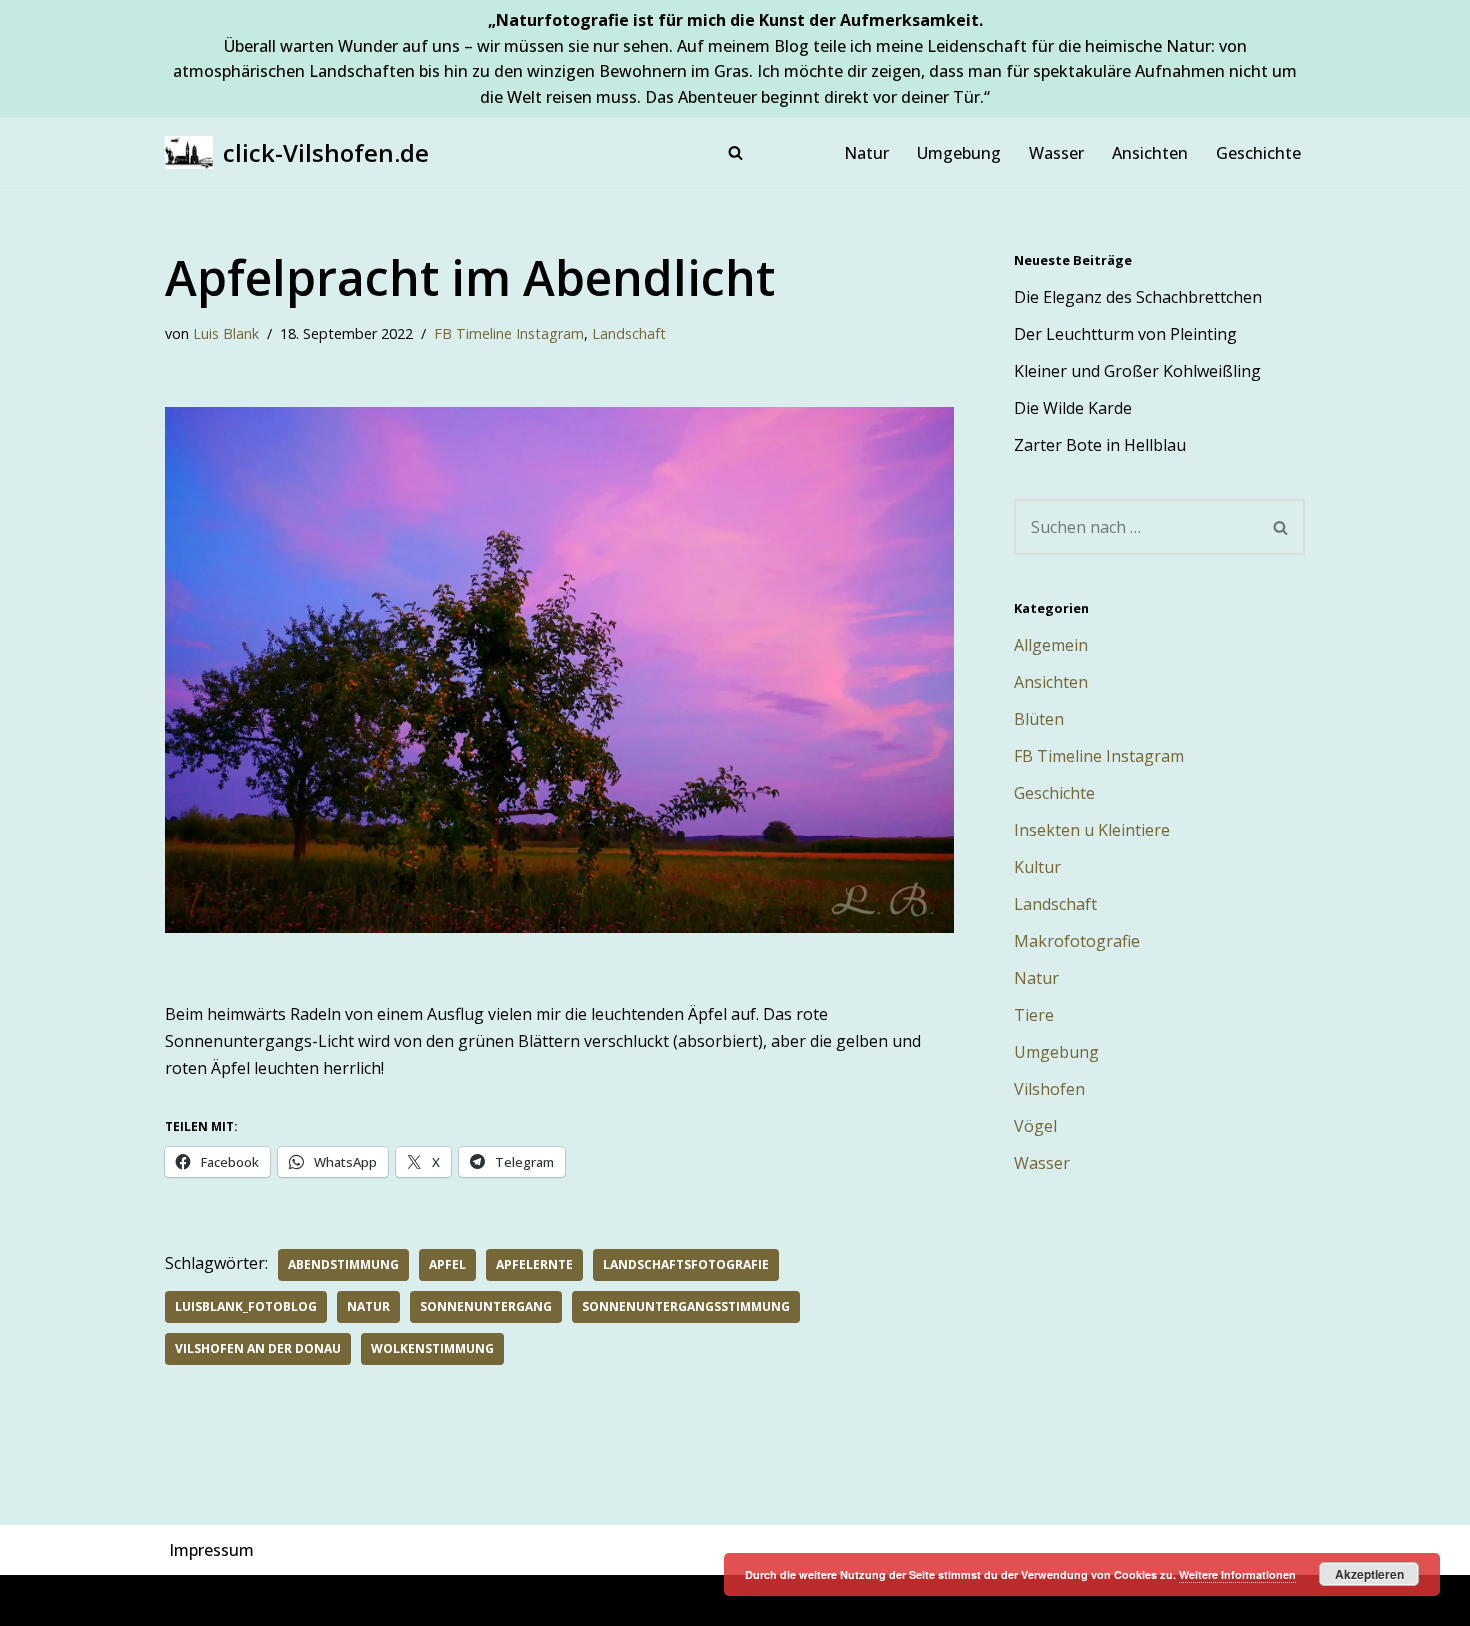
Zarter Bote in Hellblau (1100, 445)
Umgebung (959, 153)
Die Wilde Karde (1073, 408)
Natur (866, 153)
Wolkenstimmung (432, 1348)
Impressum (211, 1550)
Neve (184, 1600)
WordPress (383, 1600)
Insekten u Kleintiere (1092, 830)
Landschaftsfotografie (686, 1264)
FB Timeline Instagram (509, 333)
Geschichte (1258, 153)
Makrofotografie (1077, 941)
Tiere (1034, 1015)
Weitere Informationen (1237, 1574)
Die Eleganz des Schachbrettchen (1138, 297)
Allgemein (1051, 645)
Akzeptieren (1369, 1574)
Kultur (1037, 867)
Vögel (1035, 1126)
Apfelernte (534, 1264)
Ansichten (1150, 153)
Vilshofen (1049, 1089)
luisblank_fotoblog (246, 1306)
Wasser (1056, 153)
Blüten (1039, 719)
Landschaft (629, 333)
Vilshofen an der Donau (258, 1348)
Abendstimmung (343, 1264)
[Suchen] (735, 152)
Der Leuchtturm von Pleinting (1125, 334)
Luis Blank (226, 333)
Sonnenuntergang (486, 1306)
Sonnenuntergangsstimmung (686, 1306)
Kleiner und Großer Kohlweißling (1137, 371)
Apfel (447, 1264)
